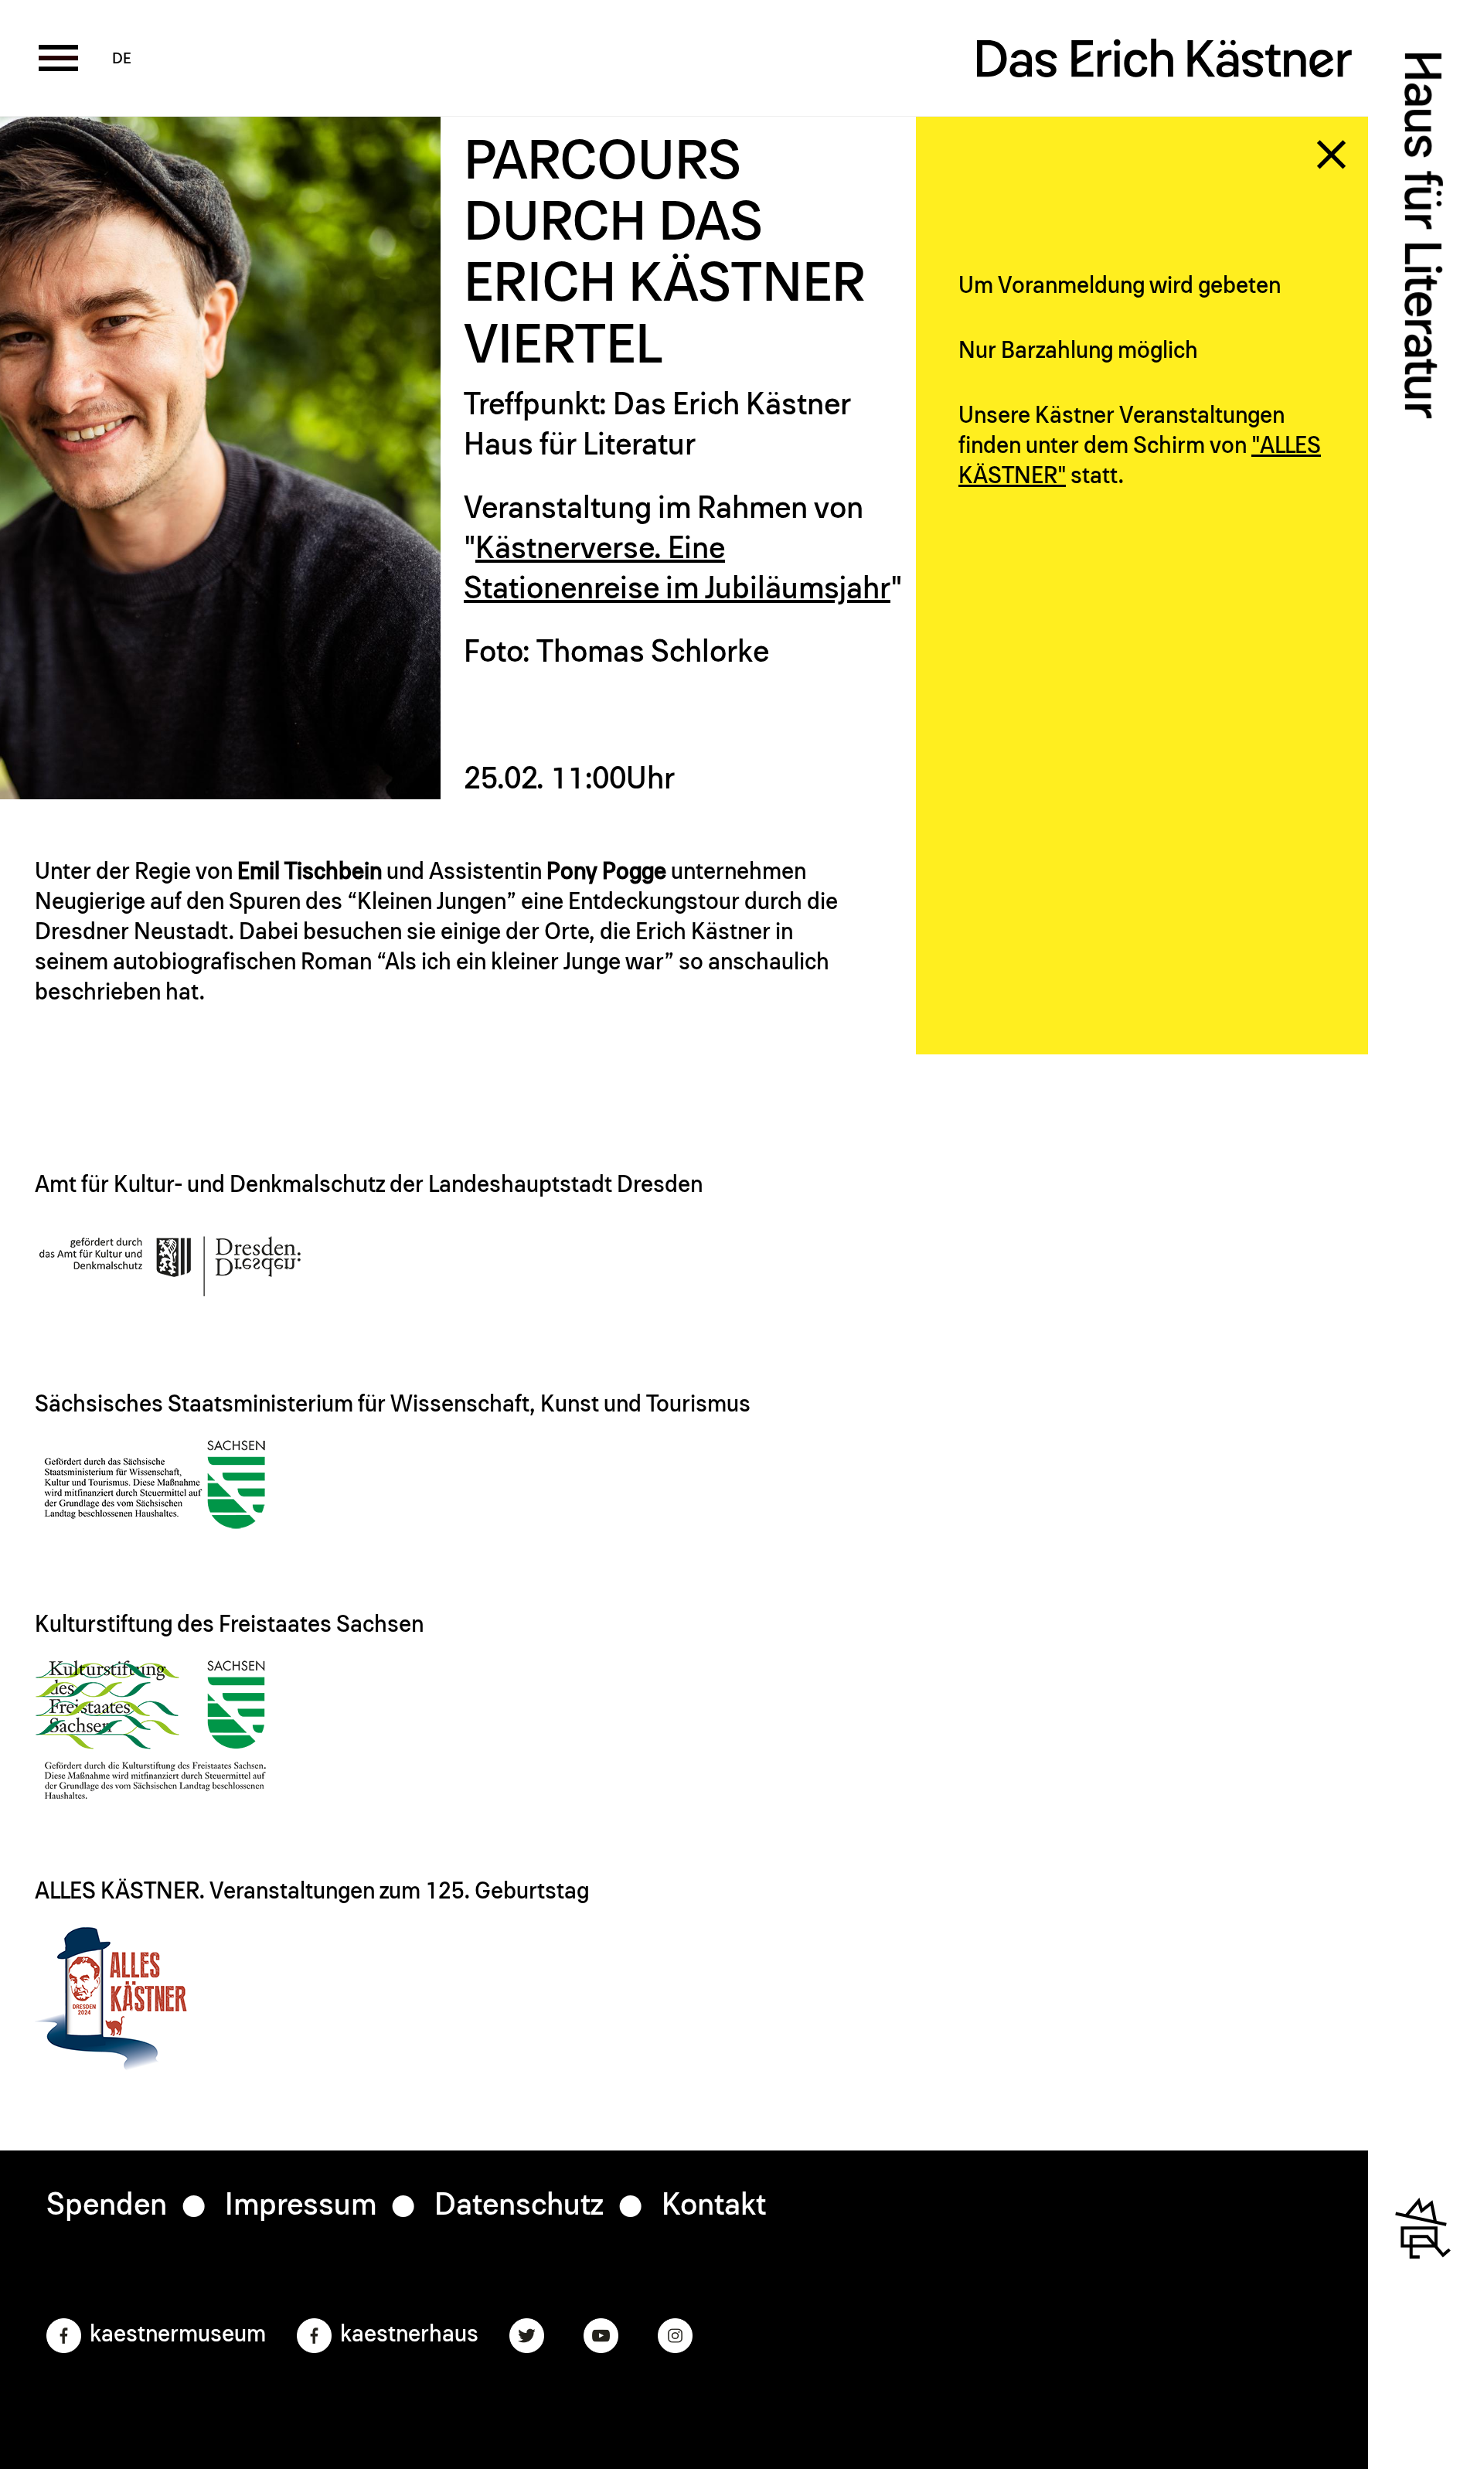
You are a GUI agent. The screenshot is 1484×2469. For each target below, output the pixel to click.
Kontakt (714, 2205)
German (122, 59)
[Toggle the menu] (58, 58)
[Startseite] (1165, 66)
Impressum (301, 2205)
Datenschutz (519, 2205)
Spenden (107, 2205)
